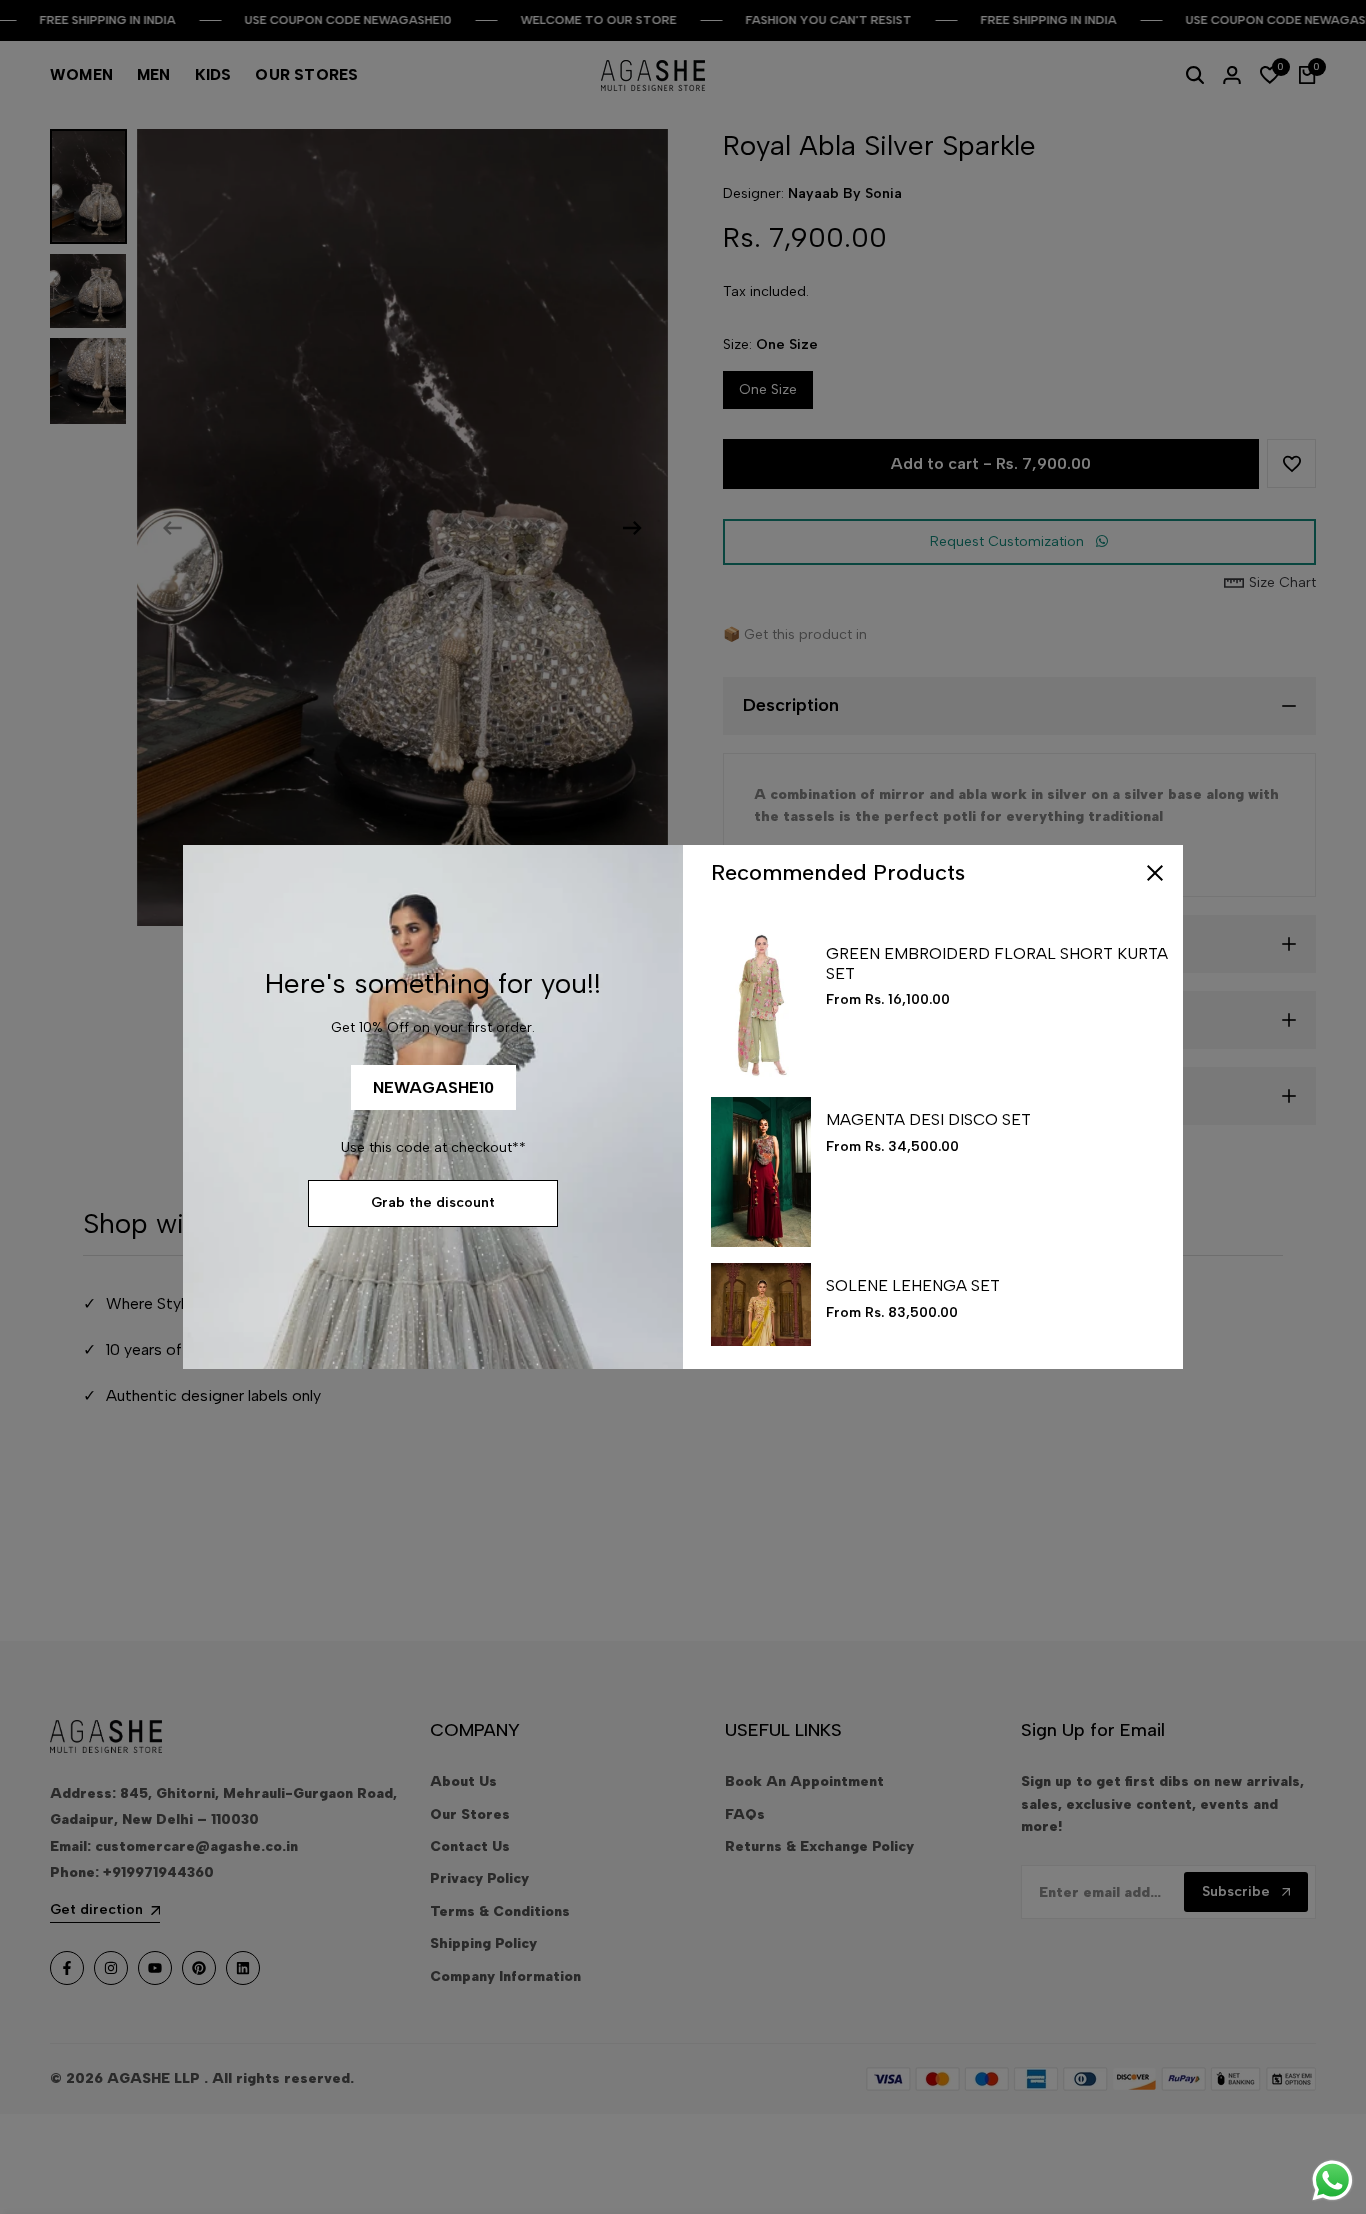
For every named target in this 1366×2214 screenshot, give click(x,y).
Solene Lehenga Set (913, 1285)
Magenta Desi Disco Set (928, 1119)
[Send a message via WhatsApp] (1332, 2180)
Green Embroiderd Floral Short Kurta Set (997, 963)
